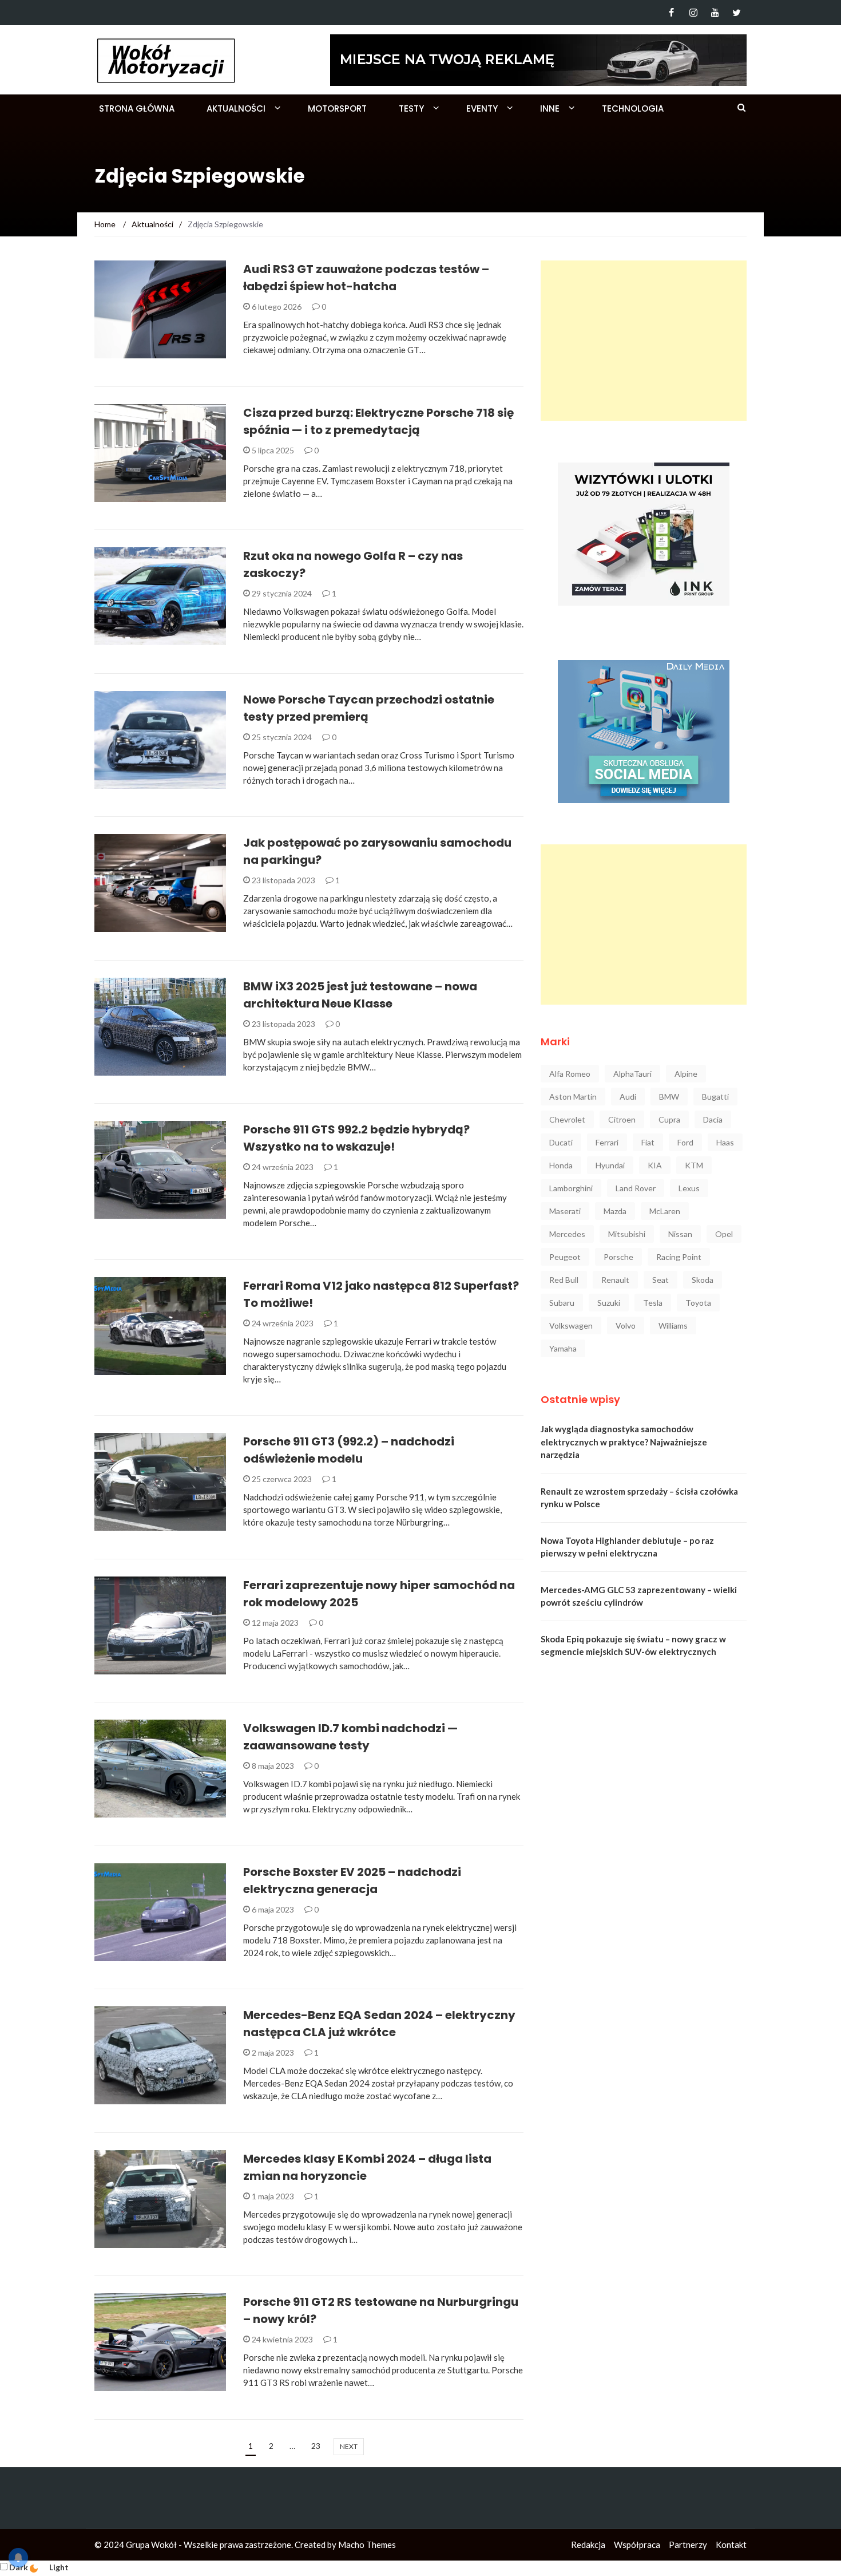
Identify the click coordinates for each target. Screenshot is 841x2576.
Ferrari (607, 1142)
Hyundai (610, 1165)
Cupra (669, 1119)
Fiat (648, 1142)
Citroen (622, 1119)
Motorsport (337, 108)
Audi (628, 1097)
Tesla (653, 1303)
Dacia (713, 1119)
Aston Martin (573, 1097)
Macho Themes (367, 2545)
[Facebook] (671, 13)
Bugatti (715, 1097)
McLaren (665, 1211)
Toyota (698, 1303)
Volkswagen (571, 1325)
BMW (669, 1097)
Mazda (615, 1211)
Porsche (618, 1257)
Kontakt (731, 2545)
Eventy (482, 108)
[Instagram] (693, 13)
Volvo (626, 1325)
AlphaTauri (632, 1074)
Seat (660, 1280)
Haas (725, 1142)
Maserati (565, 1211)
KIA (655, 1165)
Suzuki (609, 1303)
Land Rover (636, 1188)
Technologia (633, 108)
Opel (724, 1234)
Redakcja (588, 2545)
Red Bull (564, 1280)
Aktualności (236, 108)
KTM (694, 1165)
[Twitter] (737, 13)
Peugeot (565, 1257)
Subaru (562, 1303)
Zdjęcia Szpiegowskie (154, 495)
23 (316, 2446)
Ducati (561, 1142)
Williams (673, 1325)
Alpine (686, 1074)
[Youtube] (715, 13)
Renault (615, 1280)
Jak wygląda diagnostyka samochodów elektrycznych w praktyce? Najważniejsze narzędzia (624, 1442)
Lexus (689, 1188)
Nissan (680, 1234)
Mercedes (567, 1234)
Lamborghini (571, 1188)
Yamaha (563, 1348)
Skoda (703, 1280)
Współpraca (637, 2545)
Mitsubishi (627, 1234)
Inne (550, 108)
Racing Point (679, 1257)
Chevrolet (567, 1119)
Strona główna (137, 108)
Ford (685, 1142)
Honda (561, 1165)
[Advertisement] (644, 341)
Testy (411, 108)
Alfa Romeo (570, 1074)
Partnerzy (688, 2545)
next (349, 2446)
